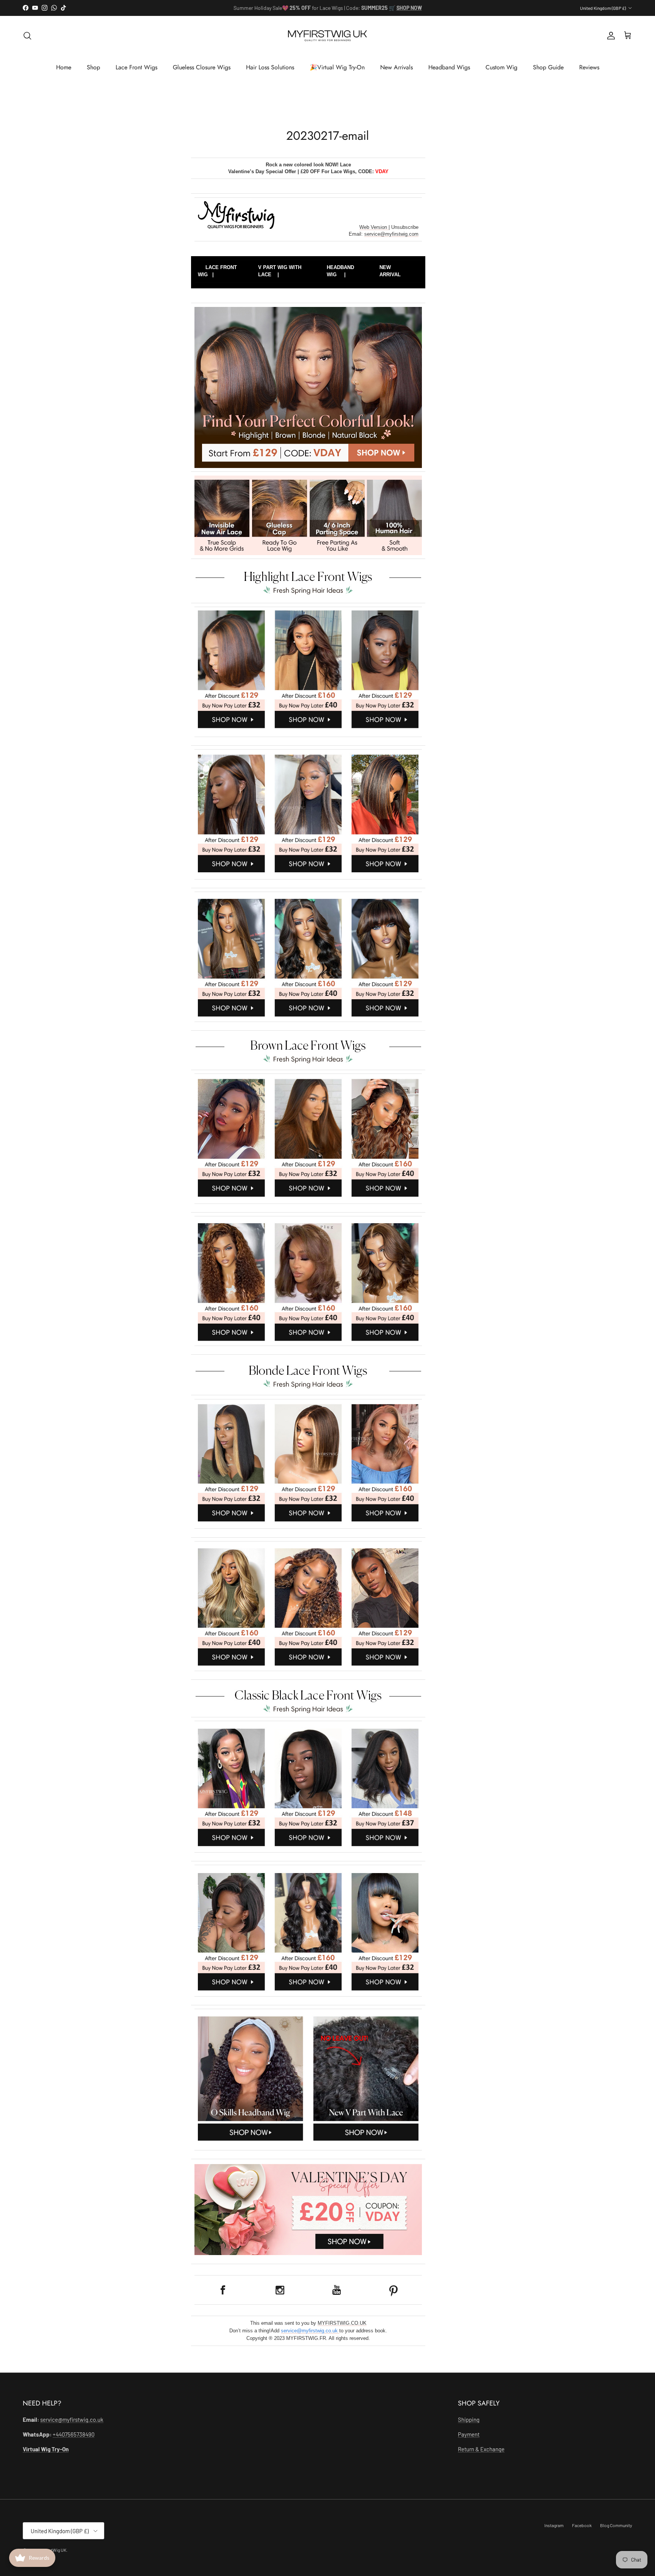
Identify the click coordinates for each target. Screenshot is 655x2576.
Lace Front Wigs (136, 67)
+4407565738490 (74, 2434)
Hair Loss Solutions (270, 67)
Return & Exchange (481, 2449)
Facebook (582, 2525)
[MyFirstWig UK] (327, 36)
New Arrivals (396, 67)
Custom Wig (501, 67)
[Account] (610, 36)
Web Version (374, 227)
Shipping (469, 2419)
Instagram (554, 2525)
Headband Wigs (449, 67)
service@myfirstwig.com (391, 234)
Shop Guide (548, 67)
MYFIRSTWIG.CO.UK (342, 2323)
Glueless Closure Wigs (202, 67)
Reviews (589, 67)
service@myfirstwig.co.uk (310, 2331)
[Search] (27, 36)
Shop (93, 67)
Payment (469, 2434)
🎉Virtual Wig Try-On (337, 67)
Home (64, 67)
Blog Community (616, 2525)
